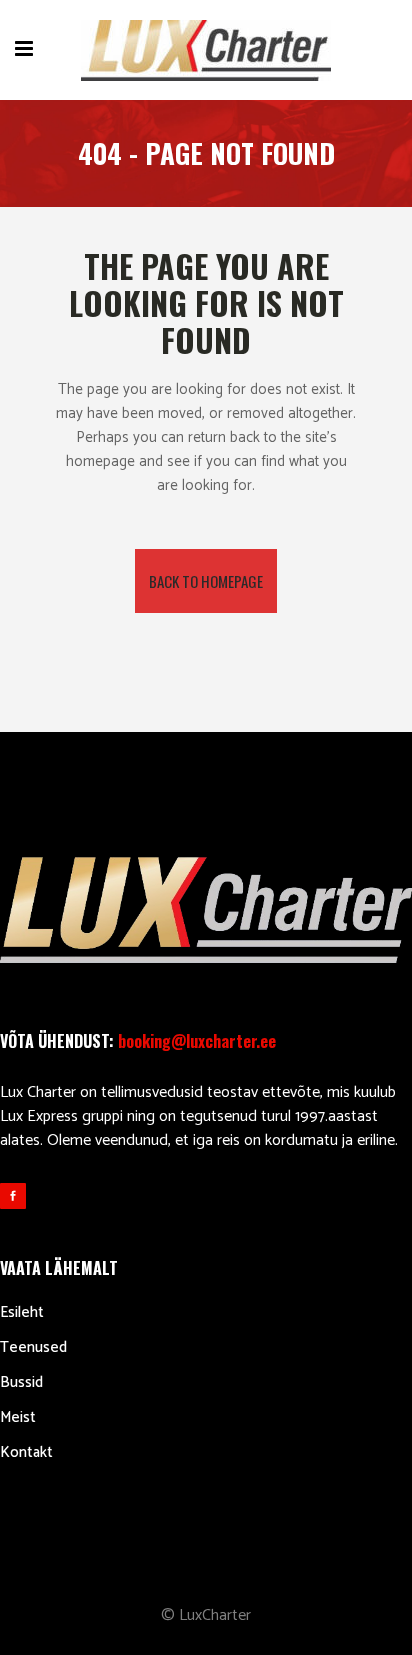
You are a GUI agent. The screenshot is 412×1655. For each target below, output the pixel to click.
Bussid (21, 1382)
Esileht (22, 1312)
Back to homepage (206, 581)
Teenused (33, 1347)
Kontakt (26, 1452)
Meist (18, 1417)
